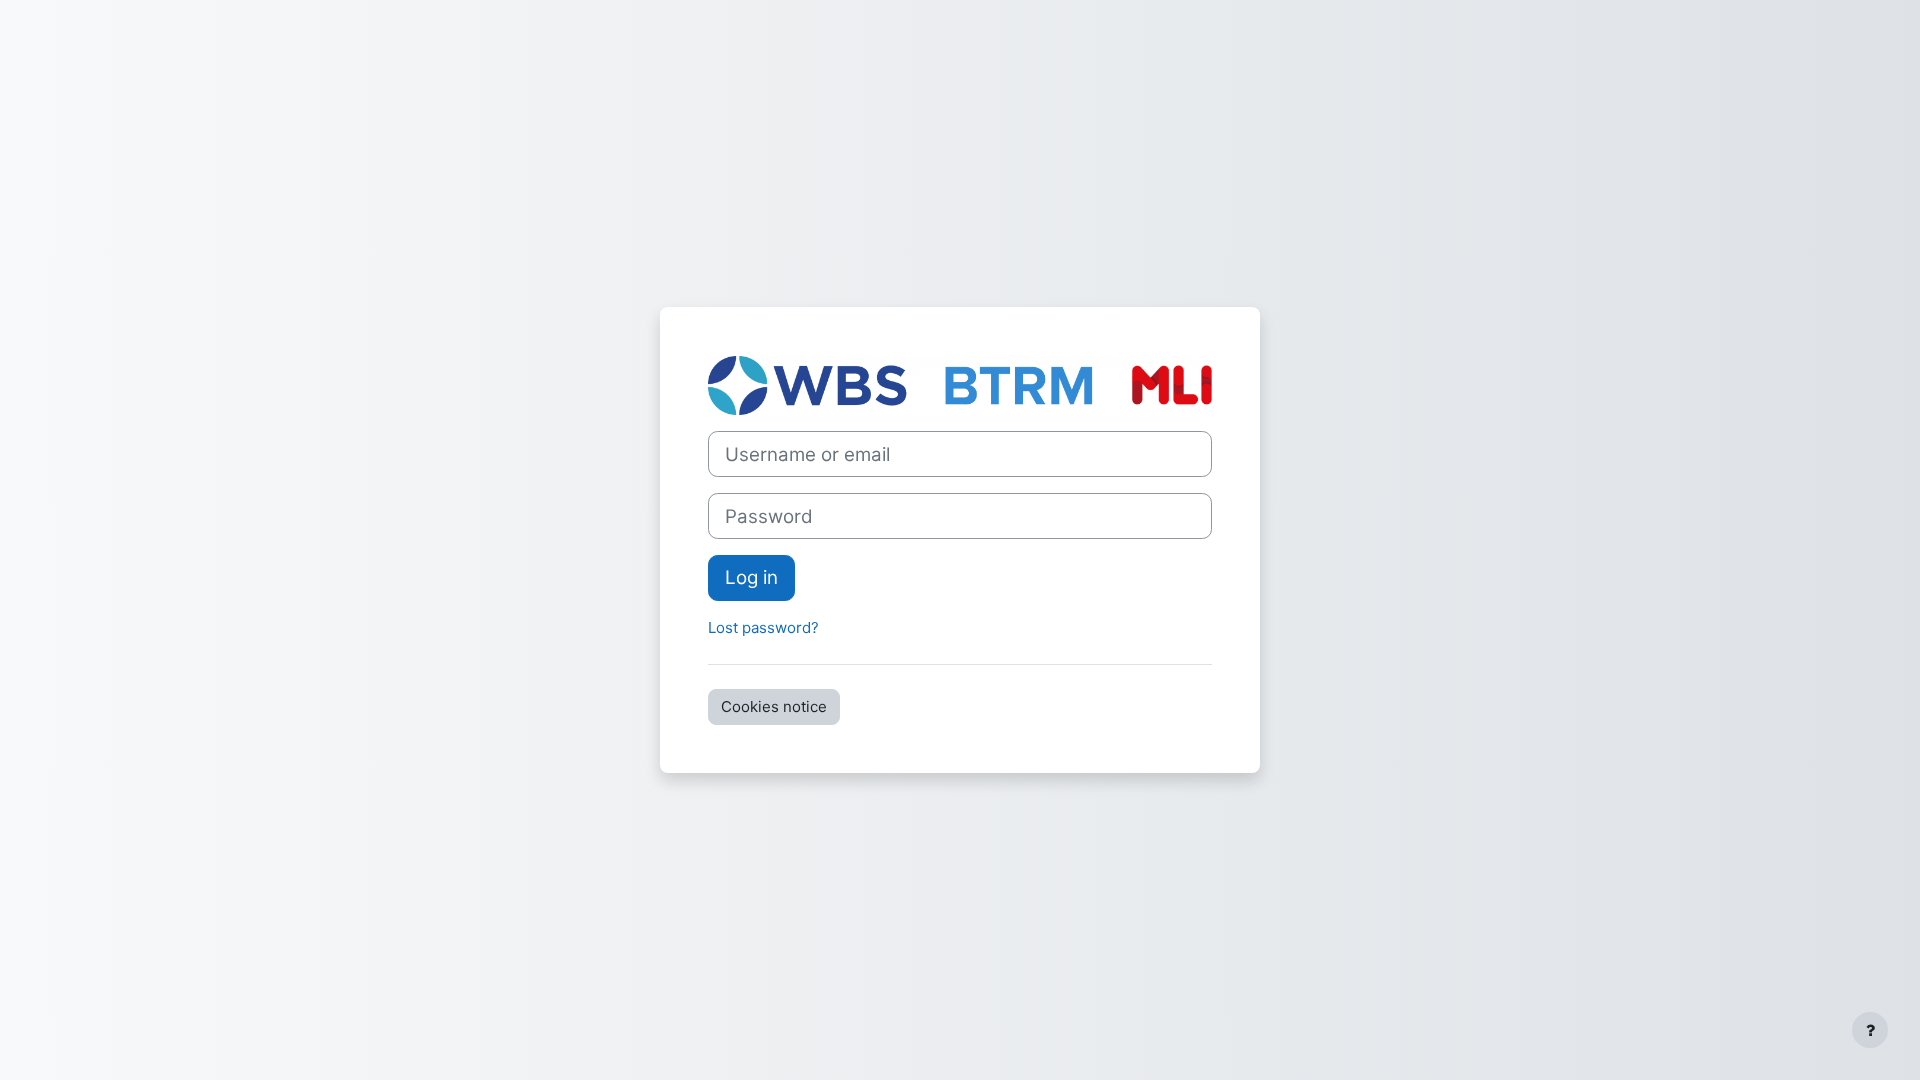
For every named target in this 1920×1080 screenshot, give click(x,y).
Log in (751, 577)
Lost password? (763, 627)
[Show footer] (1870, 1030)
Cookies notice (774, 706)
